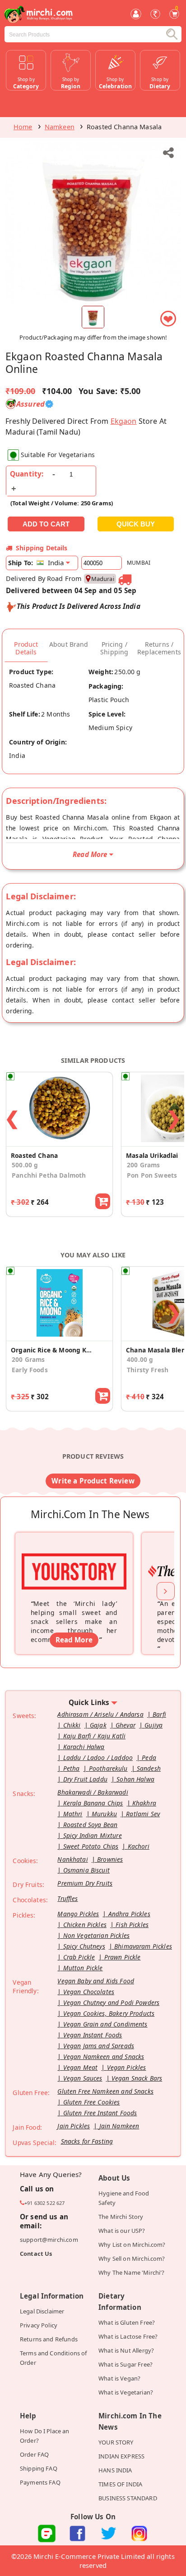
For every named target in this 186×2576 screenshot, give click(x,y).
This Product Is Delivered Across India (79, 606)
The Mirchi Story (121, 2217)
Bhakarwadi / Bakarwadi (93, 1792)
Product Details (26, 648)
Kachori (139, 1846)
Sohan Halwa (135, 1779)
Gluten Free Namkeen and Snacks (105, 2091)
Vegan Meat (81, 2067)
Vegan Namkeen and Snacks (104, 2057)
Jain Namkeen (119, 2126)
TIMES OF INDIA (120, 2484)
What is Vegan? (119, 2378)
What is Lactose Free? (128, 2336)
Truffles (67, 1898)
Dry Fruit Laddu (85, 1779)
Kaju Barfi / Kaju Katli (95, 1736)
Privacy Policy (39, 2325)
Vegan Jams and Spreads (99, 2046)
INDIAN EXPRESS (121, 2456)
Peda (149, 1757)
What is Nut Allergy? (126, 2350)
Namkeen (60, 127)
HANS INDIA (115, 2470)
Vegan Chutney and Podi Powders (112, 2002)
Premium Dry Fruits (85, 1883)
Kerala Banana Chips (93, 1803)
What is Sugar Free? (126, 2364)
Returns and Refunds (49, 2339)
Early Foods (30, 1370)
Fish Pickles (132, 1925)
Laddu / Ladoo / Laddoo (98, 1757)
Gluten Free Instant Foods (100, 2113)
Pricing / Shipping (114, 648)
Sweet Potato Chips (91, 1846)
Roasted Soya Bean (91, 1825)
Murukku (104, 1814)
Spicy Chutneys (84, 1946)
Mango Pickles (78, 1914)
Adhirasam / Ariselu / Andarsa (100, 1714)
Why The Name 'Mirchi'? (131, 2272)
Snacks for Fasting (87, 2141)
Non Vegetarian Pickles (96, 1935)
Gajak (98, 1725)
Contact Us (36, 2254)
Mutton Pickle (83, 1968)
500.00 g (25, 1165)
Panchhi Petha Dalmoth (49, 1175)
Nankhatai (72, 1859)
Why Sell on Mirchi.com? (132, 2259)
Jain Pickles (74, 2126)
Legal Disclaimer (42, 2311)
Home (23, 127)
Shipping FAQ (39, 2468)
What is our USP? (122, 2231)
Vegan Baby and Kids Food (96, 1981)
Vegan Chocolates (89, 1992)
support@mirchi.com (49, 2240)
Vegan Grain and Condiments (105, 2024)
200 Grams (28, 1359)
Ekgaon (124, 421)
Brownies (110, 1859)
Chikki (72, 1725)
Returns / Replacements (159, 648)
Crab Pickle (79, 1957)
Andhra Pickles (129, 1914)
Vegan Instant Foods (93, 2035)
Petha (72, 1768)
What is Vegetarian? (126, 2392)
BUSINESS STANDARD (128, 2498)
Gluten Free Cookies (92, 2102)
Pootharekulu (108, 1768)
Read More (74, 1640)
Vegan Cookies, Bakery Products (109, 2013)
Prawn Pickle (123, 1957)
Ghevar (126, 1725)
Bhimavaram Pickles (143, 1946)
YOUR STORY (116, 2442)
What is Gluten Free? (127, 2322)
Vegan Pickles (127, 2067)
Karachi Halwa (84, 1747)
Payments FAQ (40, 2482)
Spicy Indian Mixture (93, 1835)
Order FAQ (34, 2454)
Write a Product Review (93, 1481)
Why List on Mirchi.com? (132, 2245)
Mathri (73, 1814)
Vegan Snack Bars (137, 2078)
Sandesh (149, 1768)
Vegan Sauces (83, 2078)
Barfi (159, 1714)
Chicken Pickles (85, 1925)
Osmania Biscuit (86, 1870)
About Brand (69, 644)
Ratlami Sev (143, 1814)
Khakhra (144, 1803)
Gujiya (153, 1725)
